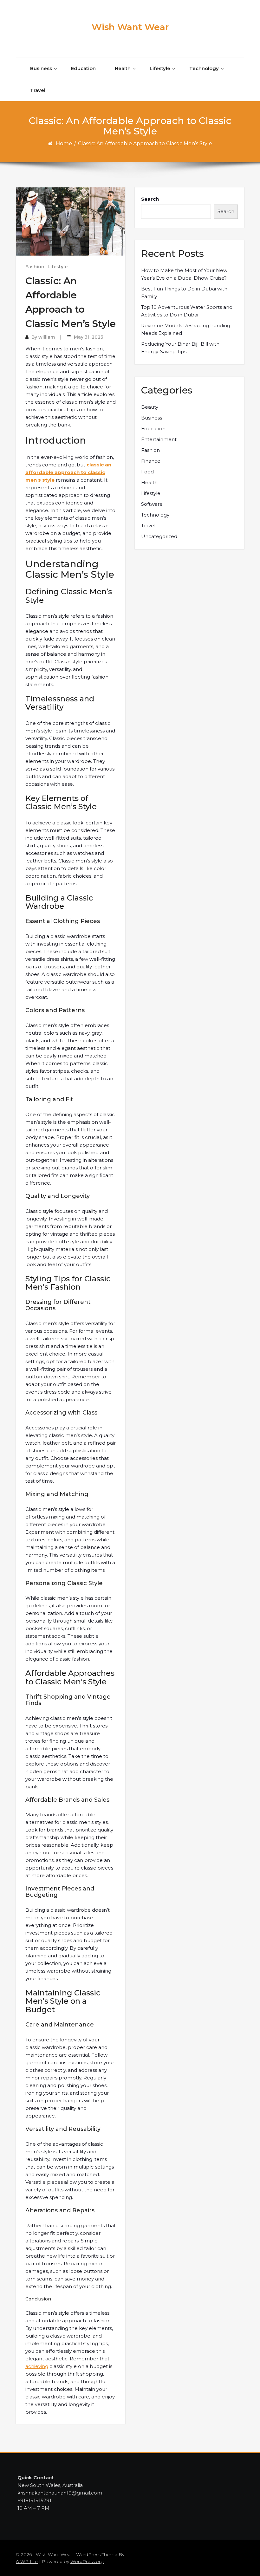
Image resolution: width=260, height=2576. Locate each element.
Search (150, 199)
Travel (38, 90)
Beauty (150, 407)
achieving (37, 2366)
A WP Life (27, 2561)
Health (123, 68)
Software (152, 504)
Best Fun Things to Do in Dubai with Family (184, 293)
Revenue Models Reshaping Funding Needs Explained (186, 329)
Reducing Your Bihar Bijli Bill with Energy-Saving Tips (180, 348)
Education (83, 68)
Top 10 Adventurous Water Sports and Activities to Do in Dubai (187, 311)
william (47, 337)
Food (147, 472)
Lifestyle (160, 68)
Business (41, 68)
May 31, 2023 (89, 337)
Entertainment (159, 439)
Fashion (35, 267)
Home (64, 143)
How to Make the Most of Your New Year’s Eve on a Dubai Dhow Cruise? (184, 274)
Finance (151, 461)
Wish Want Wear (130, 27)
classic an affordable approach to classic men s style (68, 472)
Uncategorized (159, 536)
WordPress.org (87, 2561)
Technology (204, 68)
